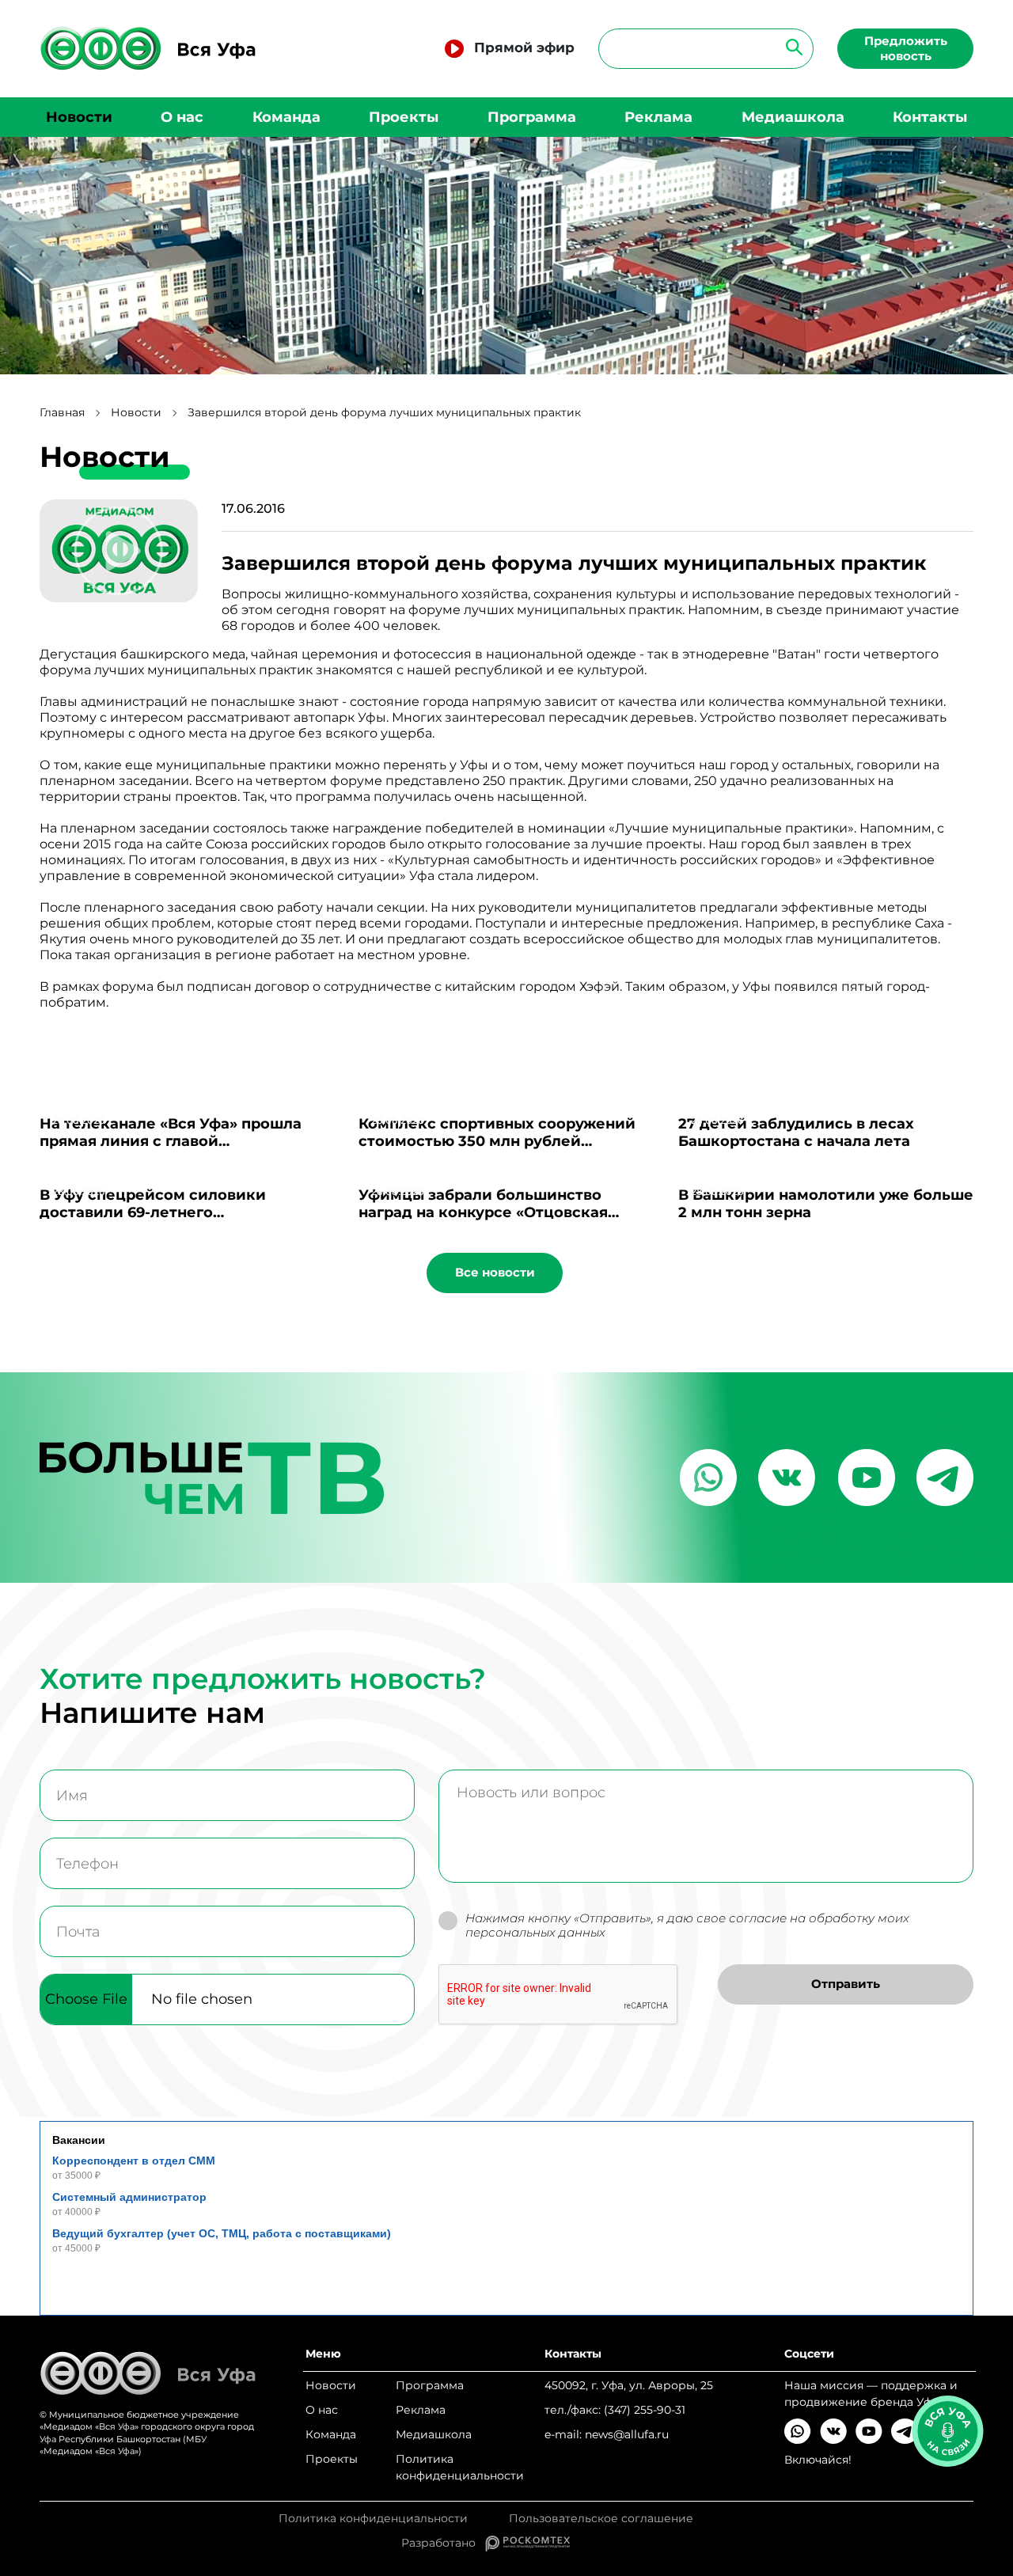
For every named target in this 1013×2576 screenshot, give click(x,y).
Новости (79, 117)
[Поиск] (789, 46)
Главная (62, 413)
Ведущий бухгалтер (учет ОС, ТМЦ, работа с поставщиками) (222, 2233)
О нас (182, 117)
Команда (286, 117)
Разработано (443, 2543)
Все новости (495, 1272)
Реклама (658, 117)
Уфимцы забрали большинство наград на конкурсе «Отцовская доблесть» (483, 1212)
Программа (532, 117)
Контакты (930, 117)
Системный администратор (129, 2197)
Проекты (404, 117)
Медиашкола (793, 117)
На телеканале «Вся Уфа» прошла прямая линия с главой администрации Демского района (174, 1141)
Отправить (846, 1984)
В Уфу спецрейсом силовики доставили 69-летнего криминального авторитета (153, 1212)
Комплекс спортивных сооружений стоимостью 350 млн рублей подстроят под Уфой (497, 1141)
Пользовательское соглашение (601, 2519)
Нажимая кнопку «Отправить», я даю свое (687, 1926)
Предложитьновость (906, 48)
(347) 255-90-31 (645, 2410)
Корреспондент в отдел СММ (134, 2161)
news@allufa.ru (627, 2434)
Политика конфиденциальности (460, 2467)
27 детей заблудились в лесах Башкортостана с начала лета (796, 1132)
